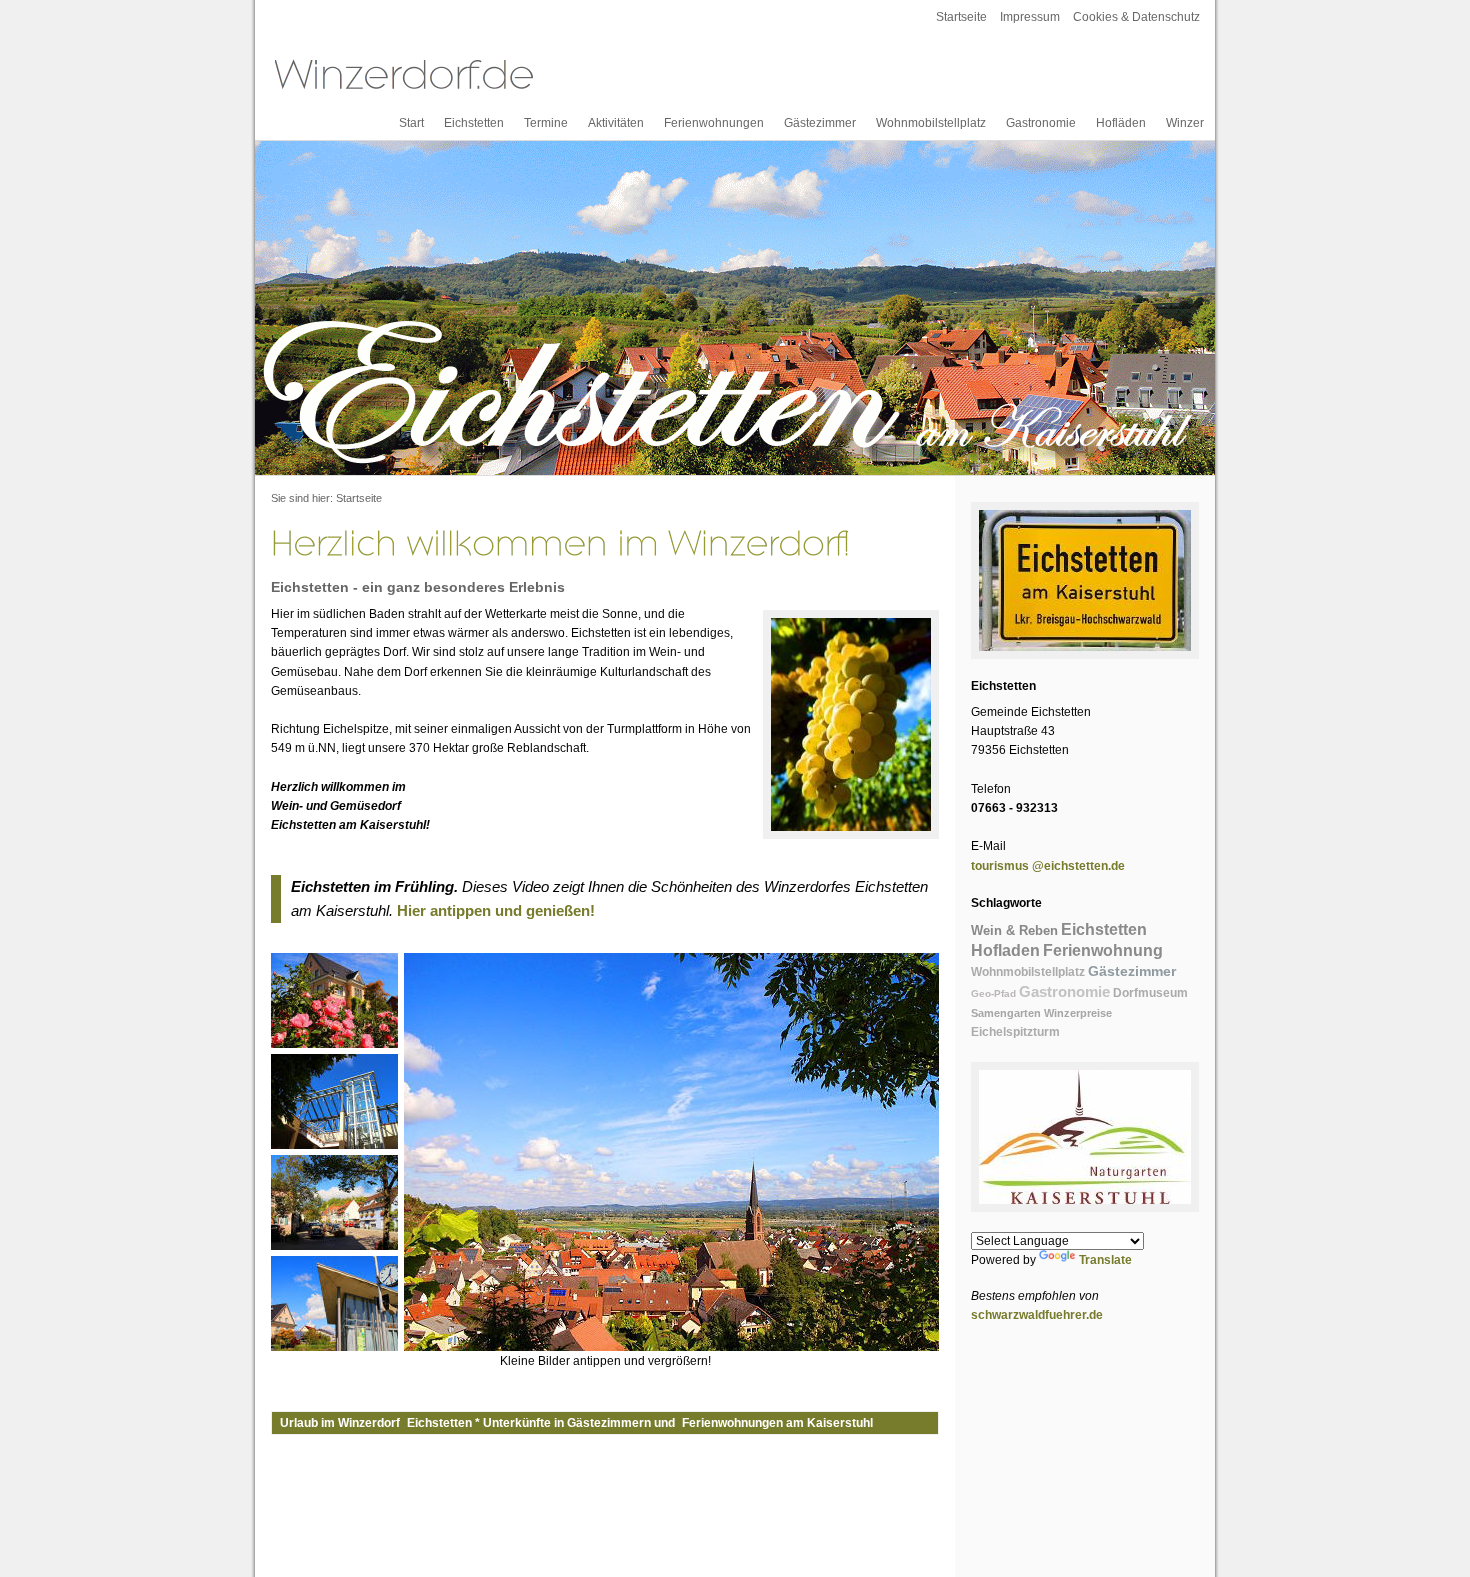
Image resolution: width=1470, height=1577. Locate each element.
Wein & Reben (1014, 930)
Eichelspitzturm (1015, 1032)
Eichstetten (474, 123)
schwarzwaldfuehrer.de (1037, 1315)
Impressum (1030, 17)
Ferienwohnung (1103, 950)
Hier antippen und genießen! (496, 910)
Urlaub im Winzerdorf (340, 1423)
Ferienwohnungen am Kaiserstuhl (777, 1423)
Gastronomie (1041, 123)
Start (411, 123)
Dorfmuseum (1150, 993)
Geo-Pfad (993, 993)
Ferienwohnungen (714, 123)
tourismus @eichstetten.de (1048, 866)
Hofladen (1005, 950)
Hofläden (1121, 123)
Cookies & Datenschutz (1136, 17)
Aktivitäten (616, 123)
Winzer (1185, 123)
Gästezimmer (820, 123)
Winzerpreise (1078, 1013)
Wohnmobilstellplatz (931, 123)
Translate (1105, 1260)
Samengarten (1006, 1013)
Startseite (961, 17)
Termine (546, 123)
